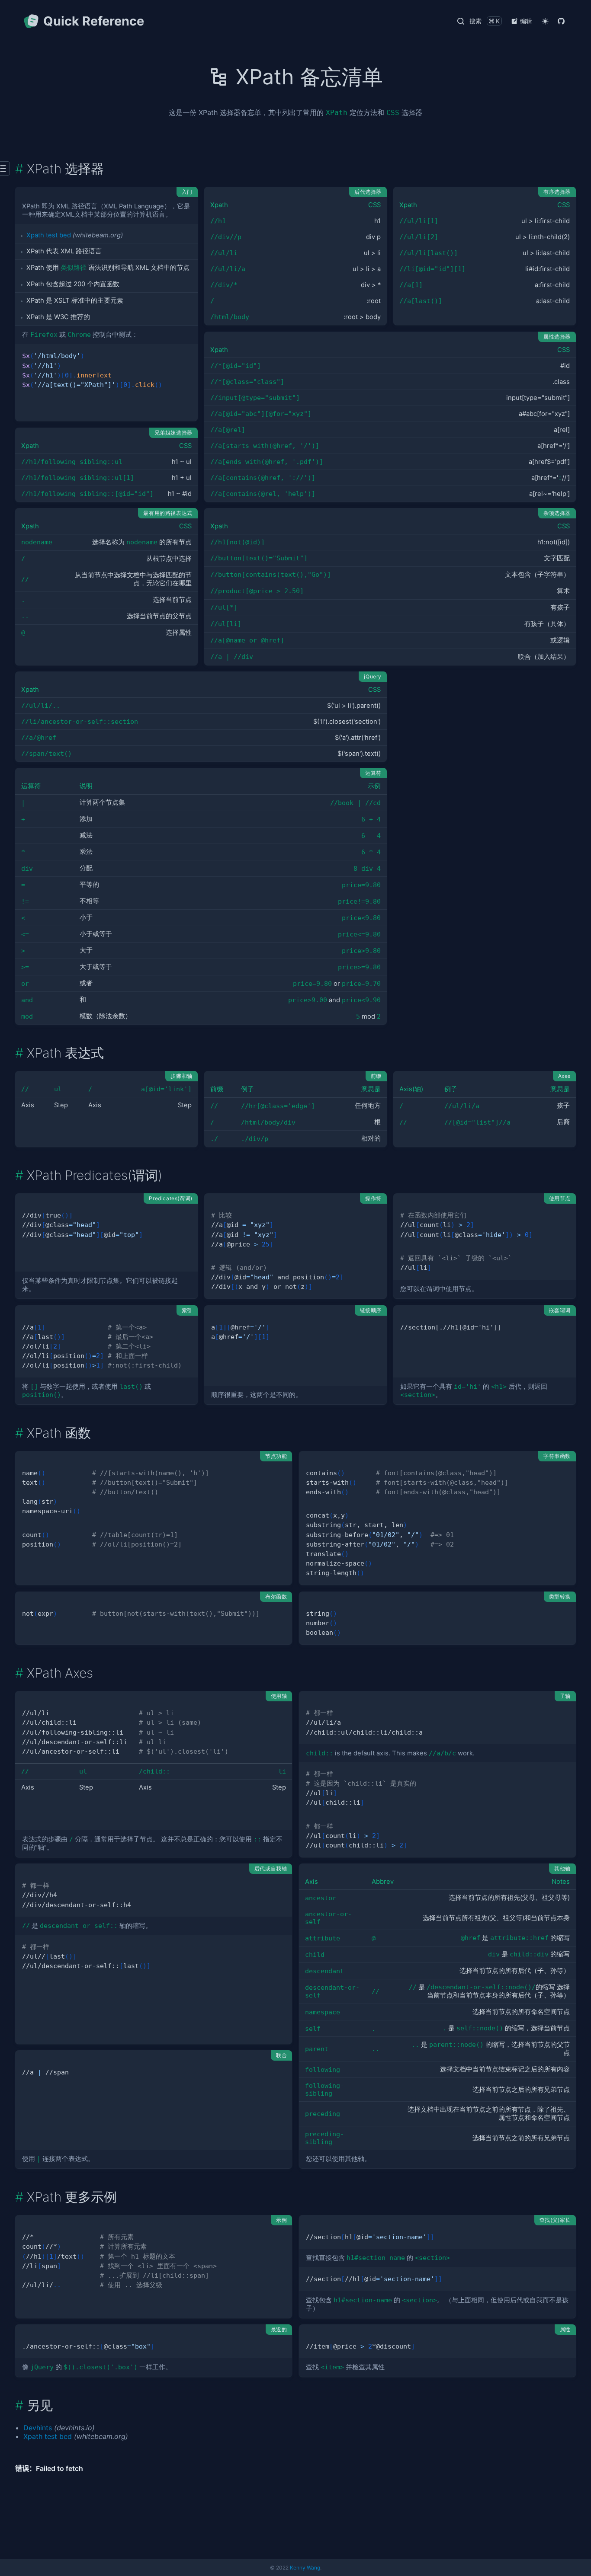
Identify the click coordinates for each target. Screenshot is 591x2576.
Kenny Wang (305, 2568)
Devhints (38, 2428)
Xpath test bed (49, 235)
